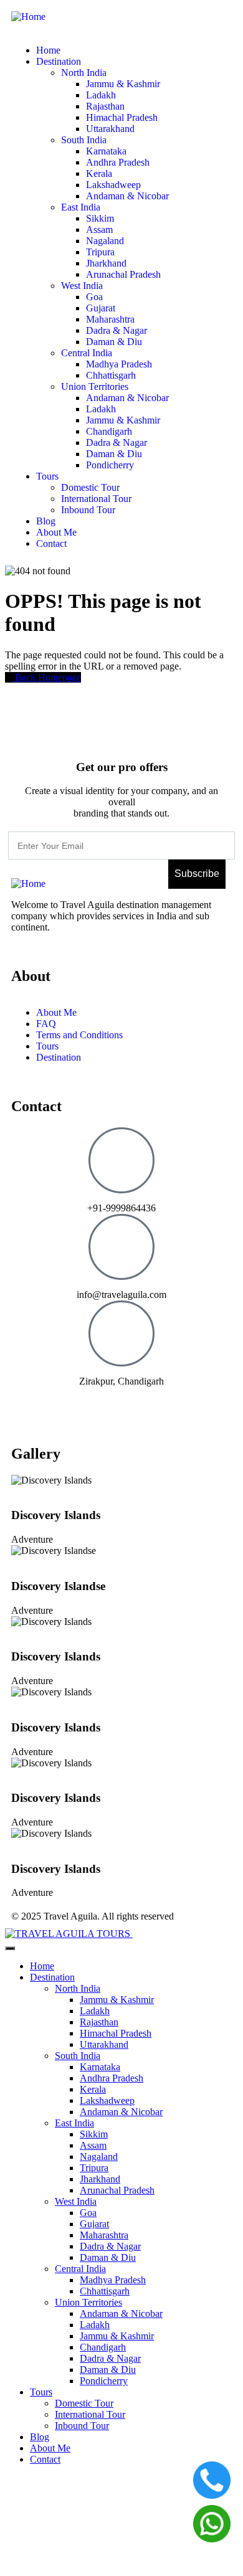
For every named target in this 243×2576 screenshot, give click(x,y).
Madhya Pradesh (113, 2280)
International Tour (90, 2414)
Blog (40, 2437)
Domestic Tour (84, 2403)
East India (74, 2123)
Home (42, 1966)
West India (76, 2201)
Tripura (94, 2168)
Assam (93, 2145)
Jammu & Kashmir (117, 2000)
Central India (80, 2269)
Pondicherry (104, 2381)
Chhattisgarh (105, 2291)
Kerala (93, 2089)
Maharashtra (104, 2235)
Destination (52, 1977)
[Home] (28, 17)
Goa (88, 2213)
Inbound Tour (82, 2426)
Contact (45, 2459)
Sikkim (94, 2134)
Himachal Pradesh (116, 2033)
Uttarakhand (104, 2044)
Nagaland (99, 2157)
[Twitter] (128, 1403)
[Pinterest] (60, 1403)
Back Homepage (47, 677)
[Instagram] (94, 1403)
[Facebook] (27, 1403)
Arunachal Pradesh (117, 2190)
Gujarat (94, 2224)
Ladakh (95, 2011)
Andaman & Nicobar (121, 2112)
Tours (41, 2392)
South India (78, 2056)
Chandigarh (103, 2347)
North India (78, 1988)
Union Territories (88, 2302)
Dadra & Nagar (110, 2246)
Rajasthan (99, 2022)
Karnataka (100, 2067)
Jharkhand (100, 2179)
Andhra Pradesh (112, 2078)
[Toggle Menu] (10, 1948)
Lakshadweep (107, 2100)
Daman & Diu (108, 2257)
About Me (50, 2448)
